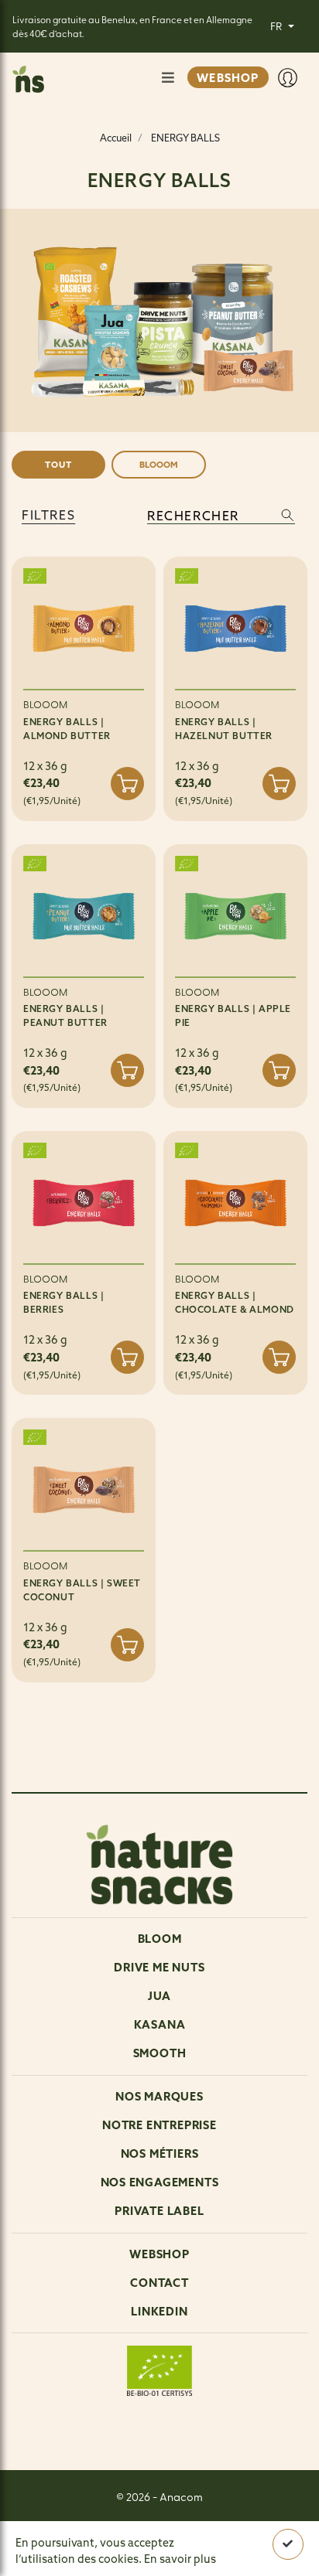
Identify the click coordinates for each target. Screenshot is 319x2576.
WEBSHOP (228, 78)
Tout (58, 465)
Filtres (48, 515)
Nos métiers (160, 2153)
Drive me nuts (159, 1967)
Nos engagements (160, 2182)
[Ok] (288, 2545)
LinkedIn (159, 2311)
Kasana (160, 2024)
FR (277, 26)
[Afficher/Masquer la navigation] (168, 78)
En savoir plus (180, 2559)
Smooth (160, 2053)
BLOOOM (159, 465)
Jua (159, 1996)
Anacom (181, 2496)
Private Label (159, 2211)
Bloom (160, 1939)
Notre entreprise (159, 2125)
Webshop (159, 2254)
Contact (159, 2283)
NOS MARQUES (159, 2096)
